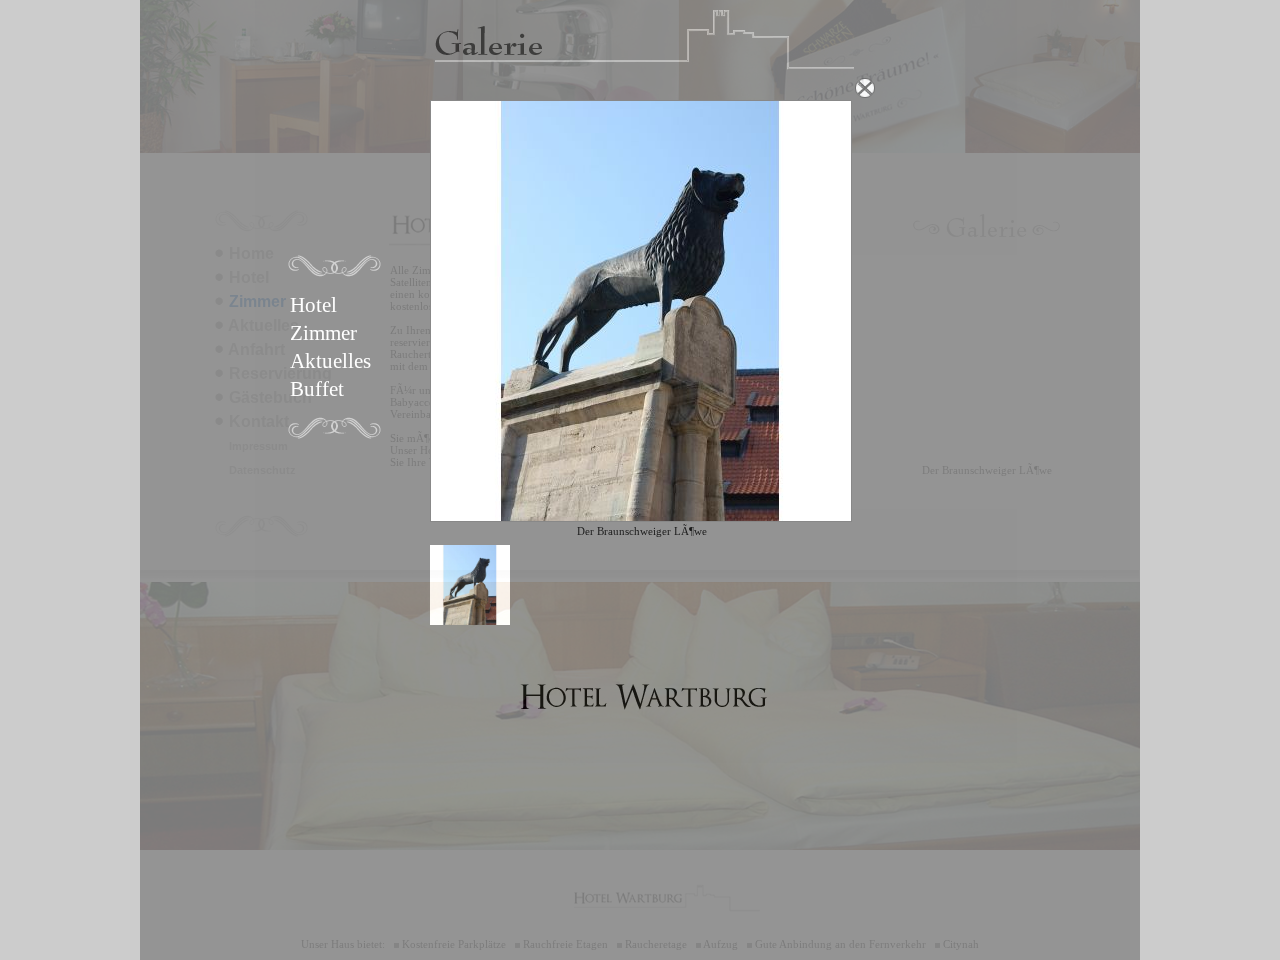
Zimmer (323, 333)
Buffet (317, 389)
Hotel (313, 305)
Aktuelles (330, 361)
